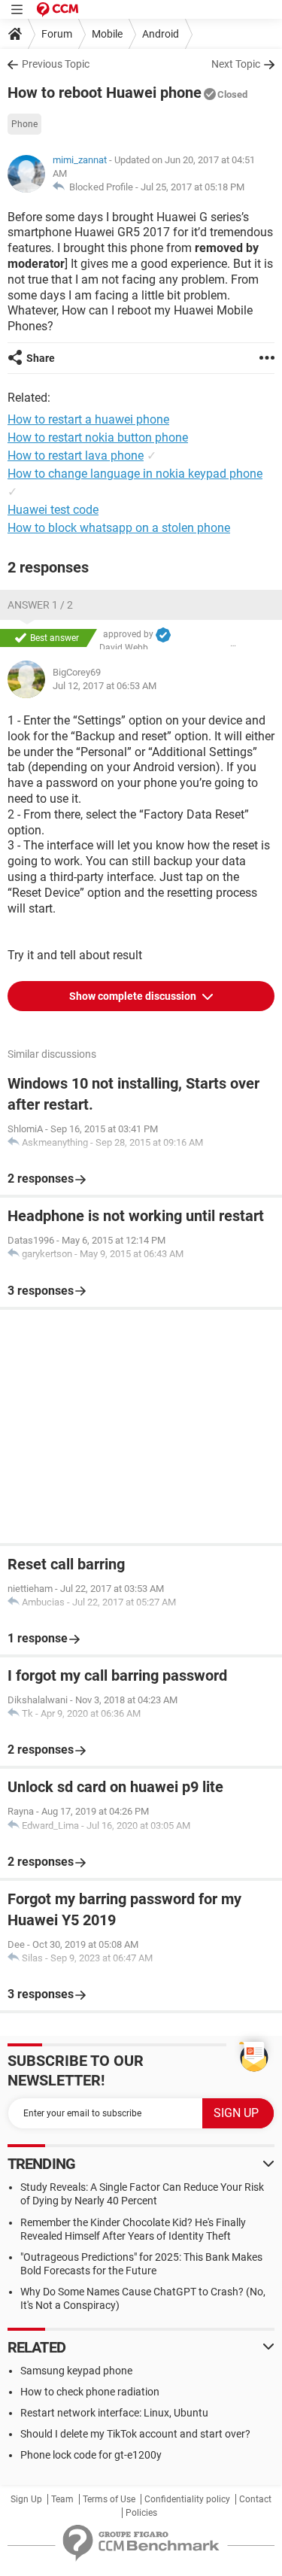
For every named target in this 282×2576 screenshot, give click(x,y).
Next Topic (236, 64)
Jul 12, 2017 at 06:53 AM (105, 686)
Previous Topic (56, 64)
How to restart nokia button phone (98, 437)
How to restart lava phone (76, 456)
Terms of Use (109, 2499)
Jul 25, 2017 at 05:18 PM (193, 187)
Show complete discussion (134, 996)
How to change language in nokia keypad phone (135, 474)
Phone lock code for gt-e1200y (91, 2455)
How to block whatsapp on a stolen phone (119, 528)
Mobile (107, 34)
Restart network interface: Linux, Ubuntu (114, 2413)
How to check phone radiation (90, 2392)
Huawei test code (53, 510)
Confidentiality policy (187, 2499)
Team (62, 2499)
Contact (255, 2499)
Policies (141, 2513)
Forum (57, 34)
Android (161, 34)
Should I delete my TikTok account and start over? (135, 2434)
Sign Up (26, 2499)
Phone (24, 124)
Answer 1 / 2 (40, 605)
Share (41, 358)
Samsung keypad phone (76, 2371)
